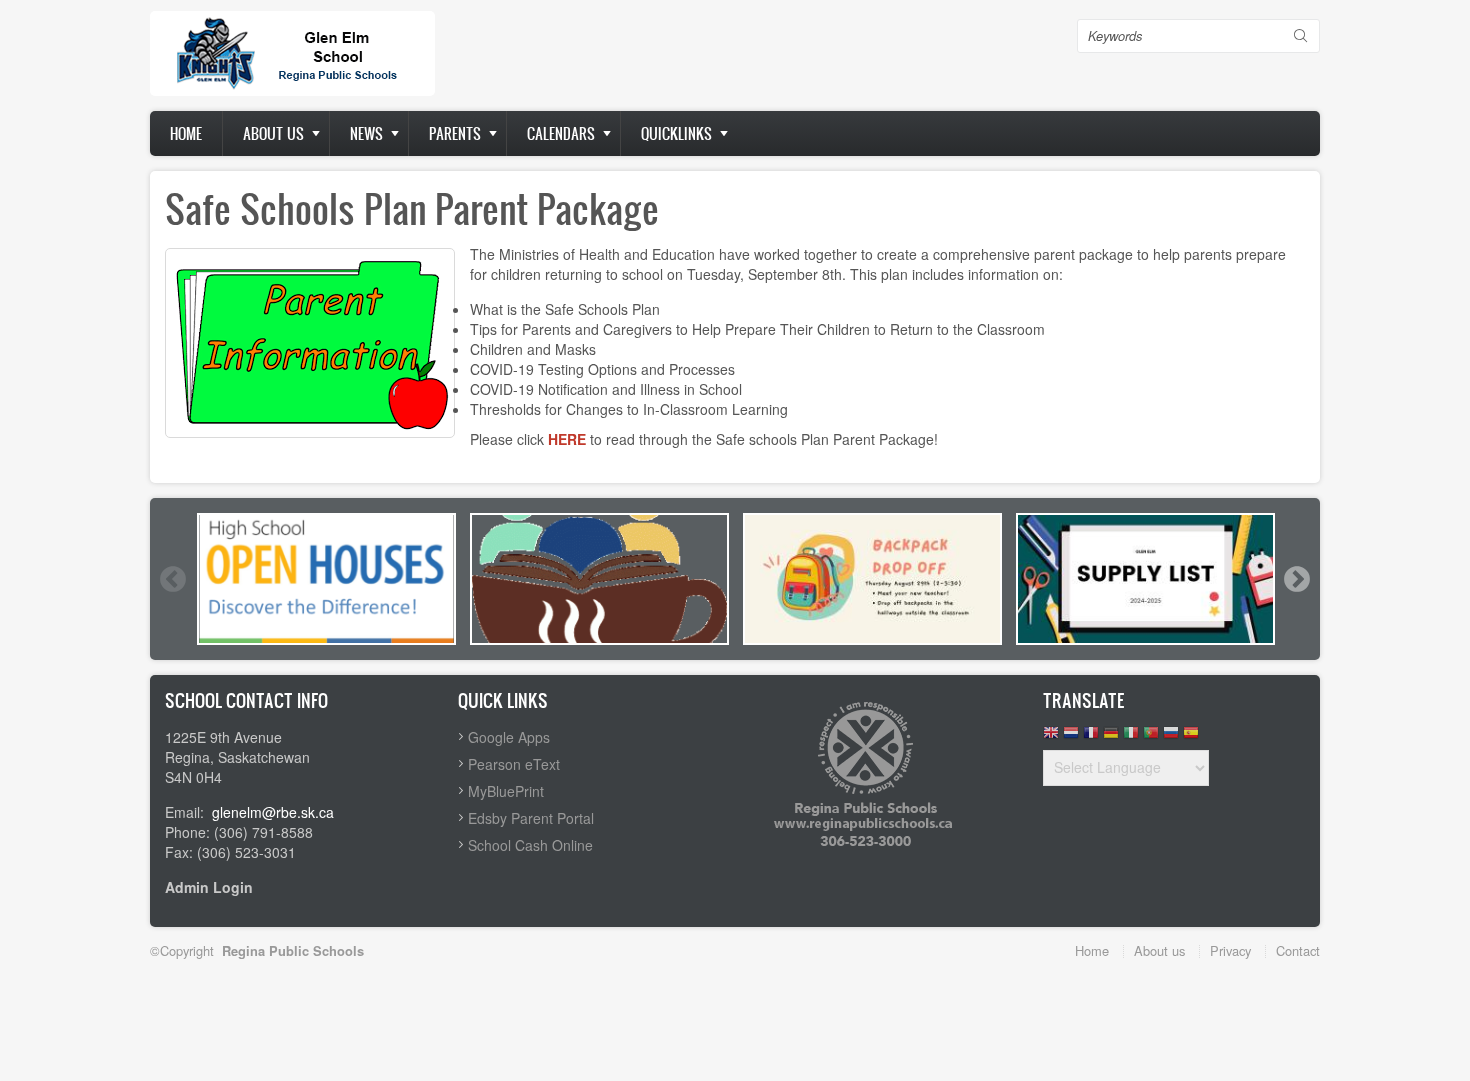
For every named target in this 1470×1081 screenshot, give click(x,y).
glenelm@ (244, 812)
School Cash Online (530, 845)
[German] (1111, 737)
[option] (326, 579)
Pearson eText (514, 764)
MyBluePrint (506, 791)
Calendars (561, 133)
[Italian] (1131, 737)
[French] (1091, 737)
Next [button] (1296, 579)
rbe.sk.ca (305, 812)
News (366, 133)
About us (273, 133)
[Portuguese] (1151, 737)
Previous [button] (172, 579)
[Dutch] (1071, 737)
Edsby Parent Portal (531, 818)
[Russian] (1171, 737)
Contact (1298, 950)
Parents (455, 133)
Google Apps (509, 737)
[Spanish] (1191, 737)
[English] (1051, 737)
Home (186, 133)
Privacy (1230, 950)
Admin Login (209, 887)
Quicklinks (676, 133)
